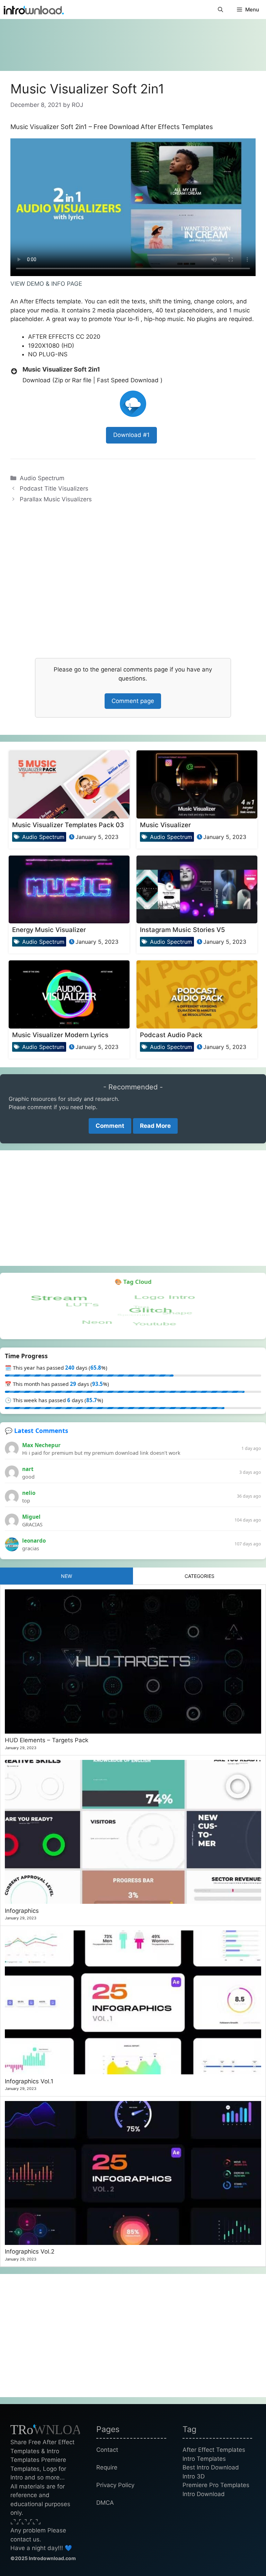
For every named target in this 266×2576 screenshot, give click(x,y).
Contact (107, 2450)
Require (107, 2467)
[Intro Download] (34, 10)
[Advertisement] (133, 42)
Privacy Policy (115, 2485)
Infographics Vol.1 (29, 2081)
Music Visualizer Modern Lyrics (60, 1035)
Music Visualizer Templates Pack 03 (68, 825)
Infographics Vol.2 (30, 2251)
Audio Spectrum (42, 478)
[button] (220, 10)
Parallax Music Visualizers (56, 499)
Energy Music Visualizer (49, 930)
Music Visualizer (165, 825)
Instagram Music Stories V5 (182, 930)
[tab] (66, 1576)
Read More (155, 1126)
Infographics (22, 1911)
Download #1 (131, 435)
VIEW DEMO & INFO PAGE (46, 284)
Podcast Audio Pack (171, 1035)
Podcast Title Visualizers (54, 488)
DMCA (105, 2503)
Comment (110, 1126)
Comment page (133, 701)
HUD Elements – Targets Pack (47, 1740)
